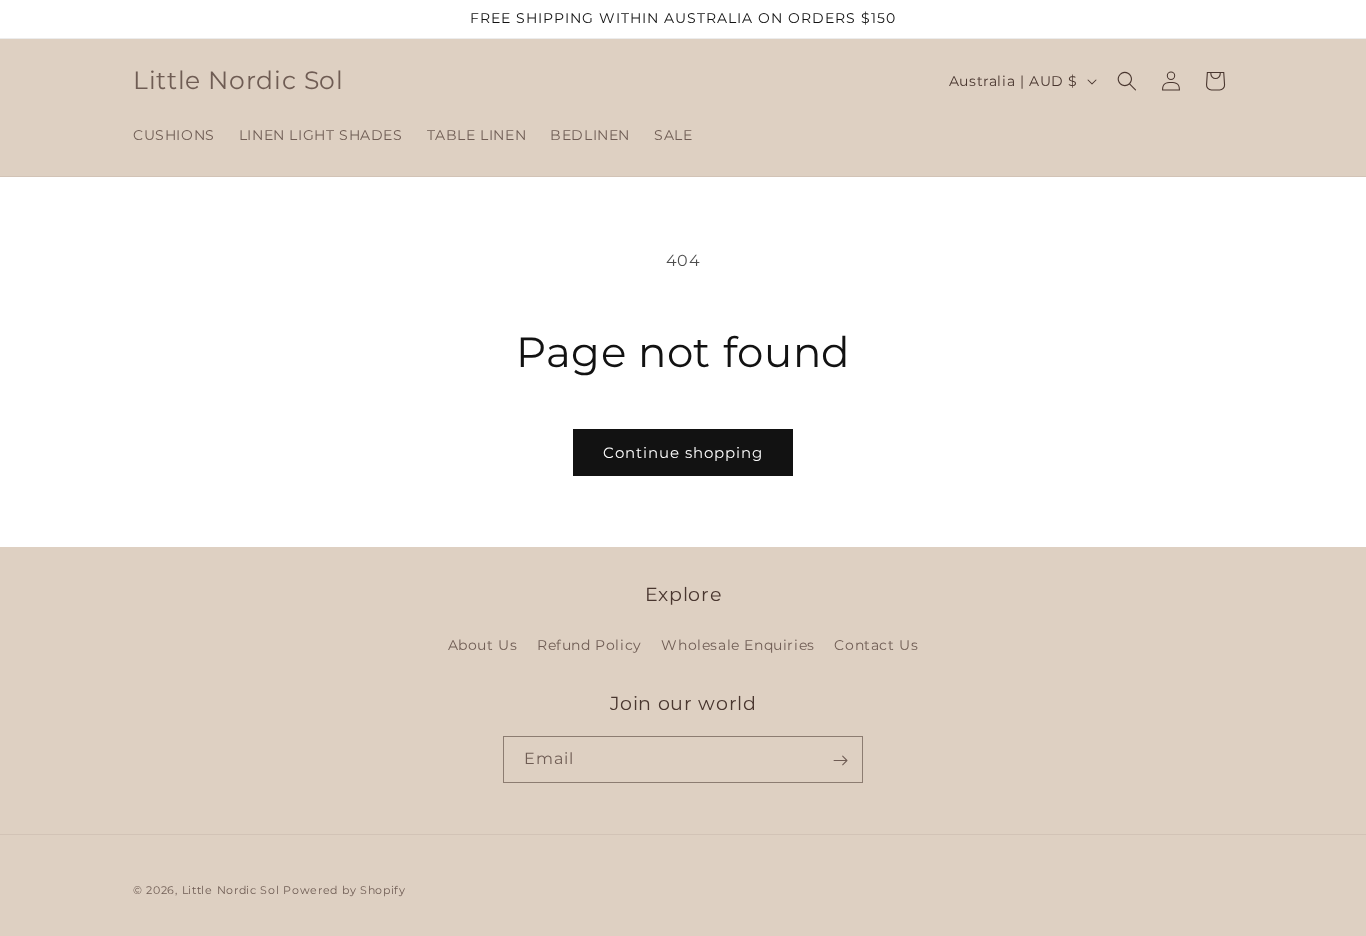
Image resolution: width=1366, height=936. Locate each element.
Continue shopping (683, 452)
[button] (1127, 81)
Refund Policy (589, 644)
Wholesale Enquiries (737, 644)
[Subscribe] (840, 760)
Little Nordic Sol (231, 890)
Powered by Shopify (344, 890)
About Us (483, 644)
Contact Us (876, 644)
